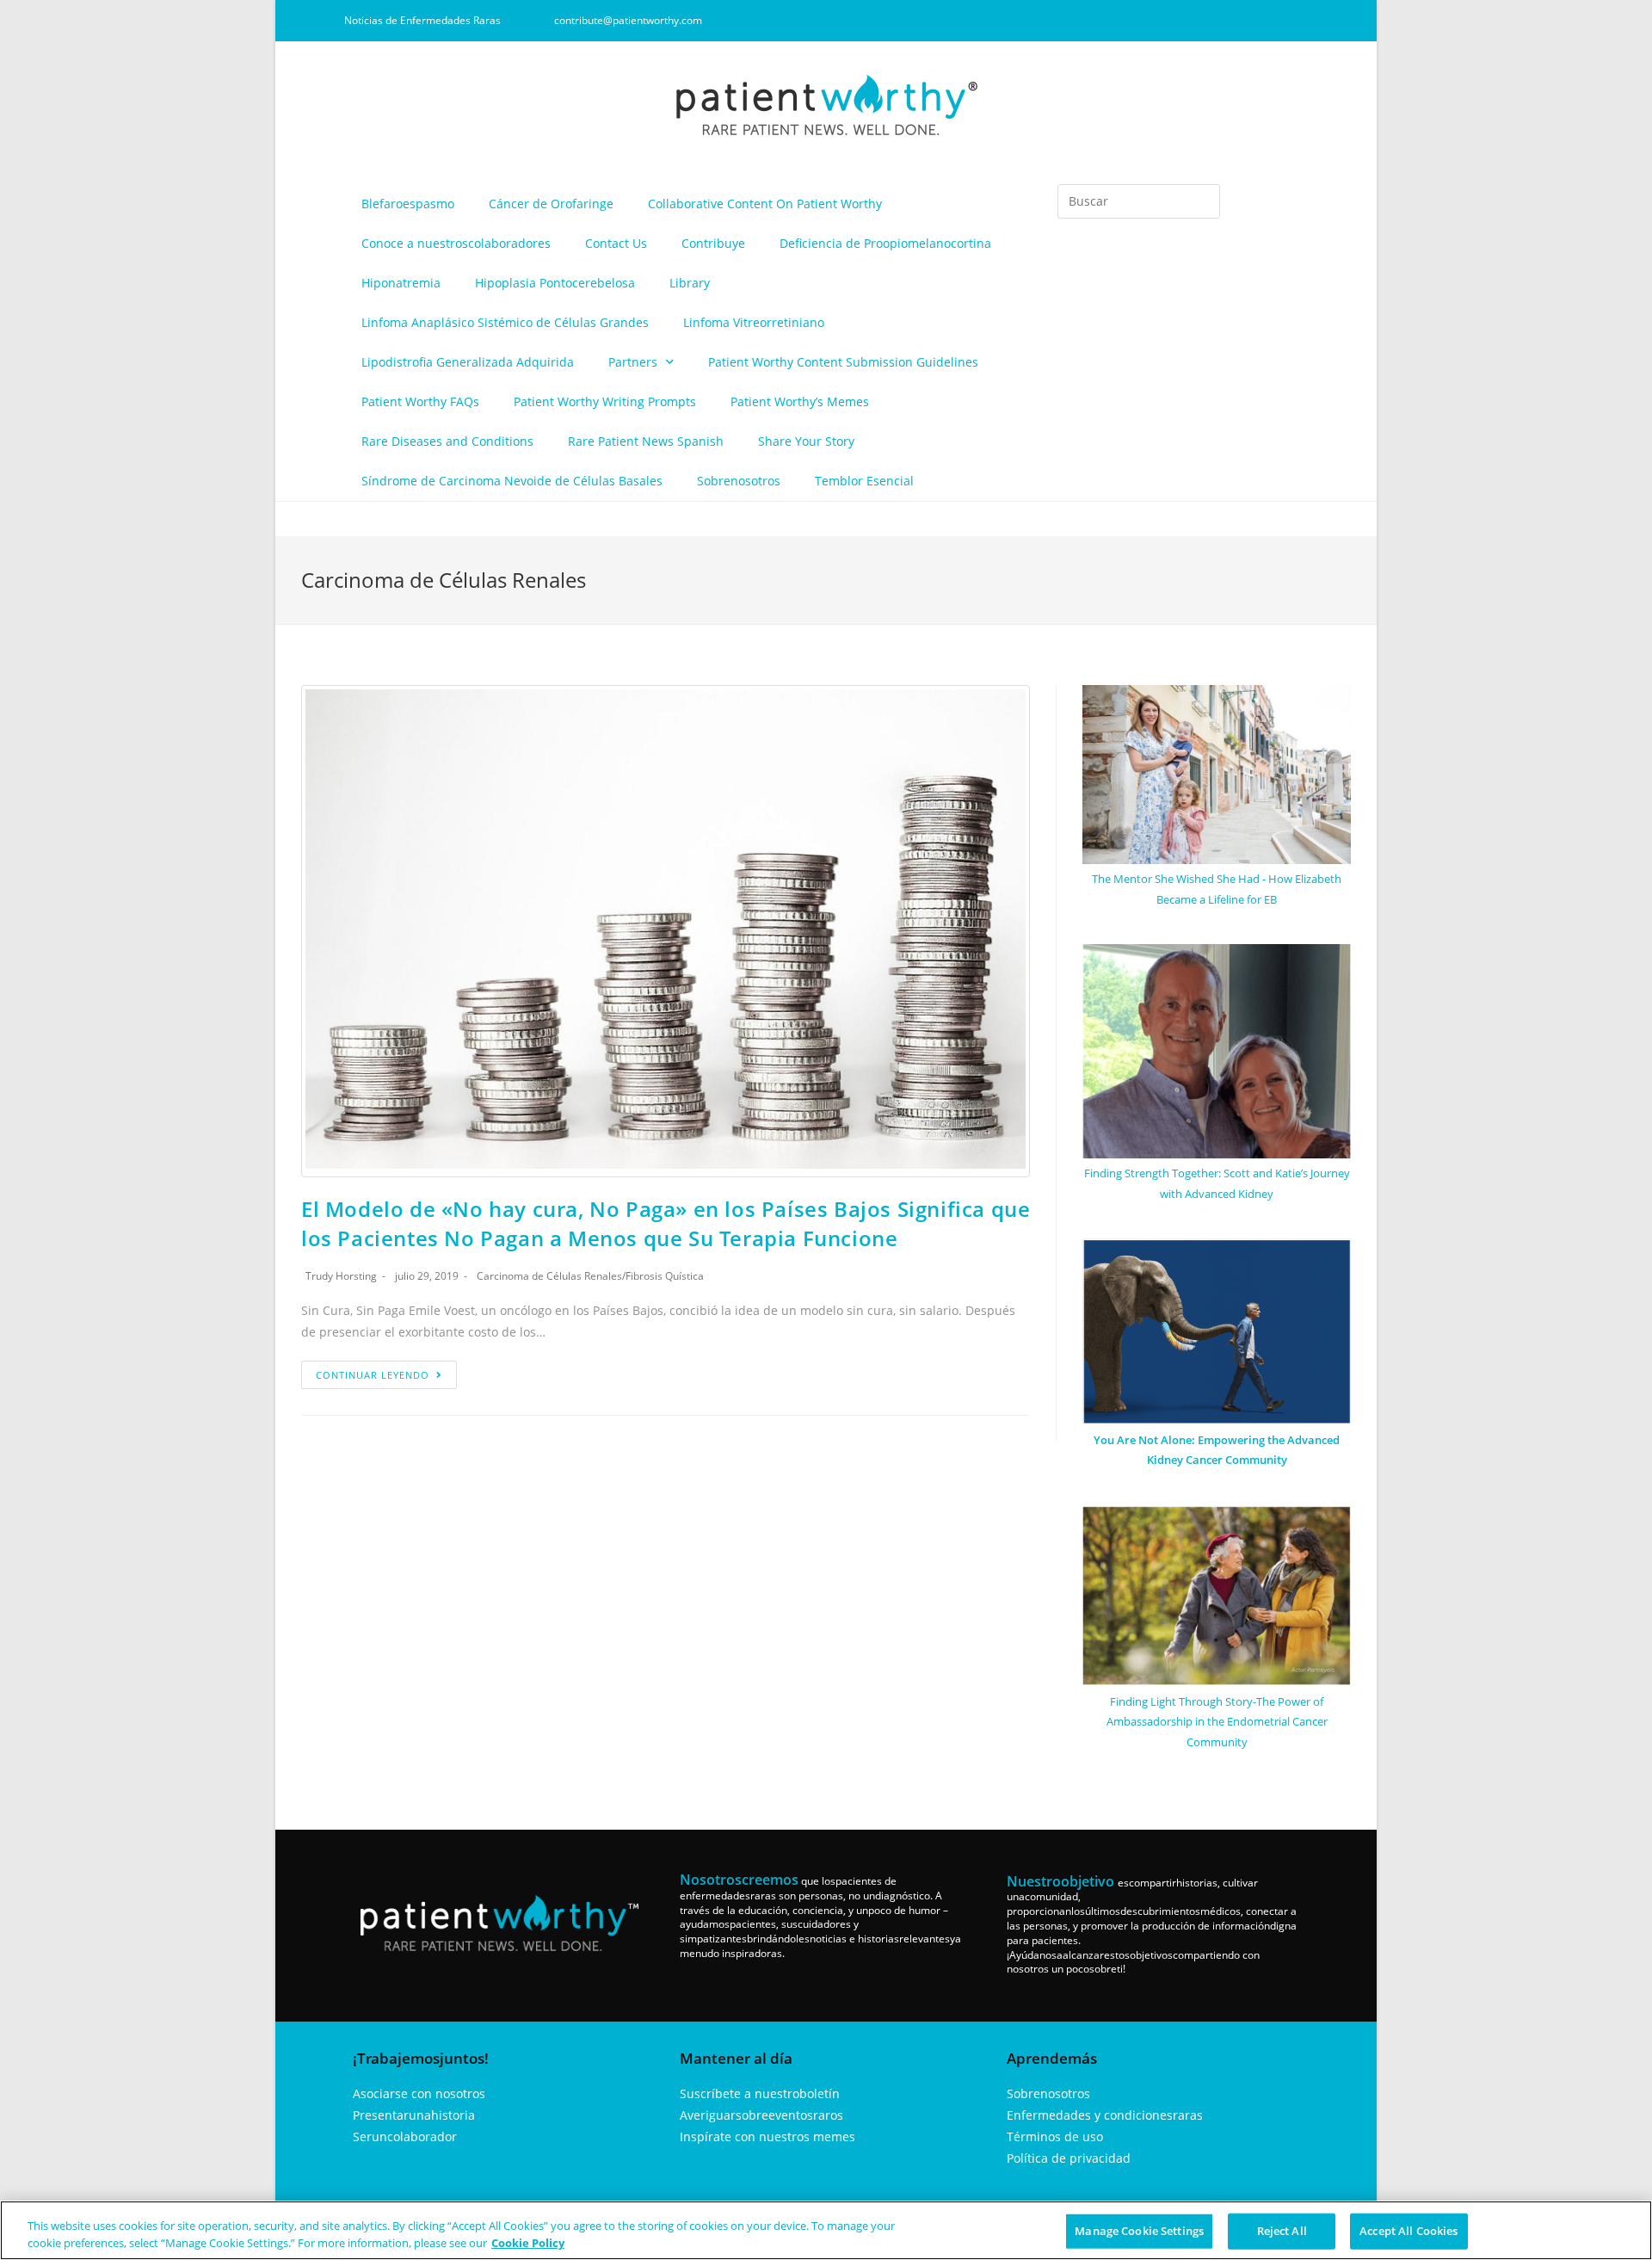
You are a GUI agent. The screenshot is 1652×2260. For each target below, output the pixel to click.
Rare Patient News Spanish (646, 441)
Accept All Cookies (1409, 2231)
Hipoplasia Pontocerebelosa (555, 283)
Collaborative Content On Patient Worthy (765, 204)
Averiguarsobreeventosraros (761, 2115)
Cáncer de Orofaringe (551, 204)
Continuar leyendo (373, 1375)
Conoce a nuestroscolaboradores (456, 243)
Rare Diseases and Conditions (447, 441)
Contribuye (713, 243)
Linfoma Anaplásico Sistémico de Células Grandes (505, 322)
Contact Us (616, 243)
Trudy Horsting (341, 1276)
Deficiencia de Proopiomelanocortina (885, 243)
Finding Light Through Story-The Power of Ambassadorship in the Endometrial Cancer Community (1217, 1722)
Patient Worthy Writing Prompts (605, 401)
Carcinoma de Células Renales (549, 1276)
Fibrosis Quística (665, 1276)
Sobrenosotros (739, 481)
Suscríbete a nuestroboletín (760, 2093)
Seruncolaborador (405, 2137)
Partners (633, 362)
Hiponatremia (401, 283)
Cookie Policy (528, 2242)
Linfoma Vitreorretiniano (754, 322)
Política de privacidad (1069, 2158)
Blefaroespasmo (408, 204)
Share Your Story (806, 441)
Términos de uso (1055, 2137)
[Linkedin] (1239, 21)
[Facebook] (1182, 21)
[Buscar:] (1139, 201)
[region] (826, 2230)
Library (690, 283)
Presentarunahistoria (414, 2115)
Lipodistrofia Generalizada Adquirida (468, 362)
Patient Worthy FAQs (420, 401)
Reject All (1282, 2231)
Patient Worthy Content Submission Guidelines (843, 362)
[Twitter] (1296, 21)
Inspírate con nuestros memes (767, 2137)
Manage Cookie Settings (1139, 2231)
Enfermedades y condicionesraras (1105, 2115)
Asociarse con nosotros (419, 2093)
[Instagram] (1211, 21)
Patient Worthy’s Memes (800, 401)
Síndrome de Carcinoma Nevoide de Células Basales (512, 481)
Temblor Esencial (864, 481)
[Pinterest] (1267, 21)
